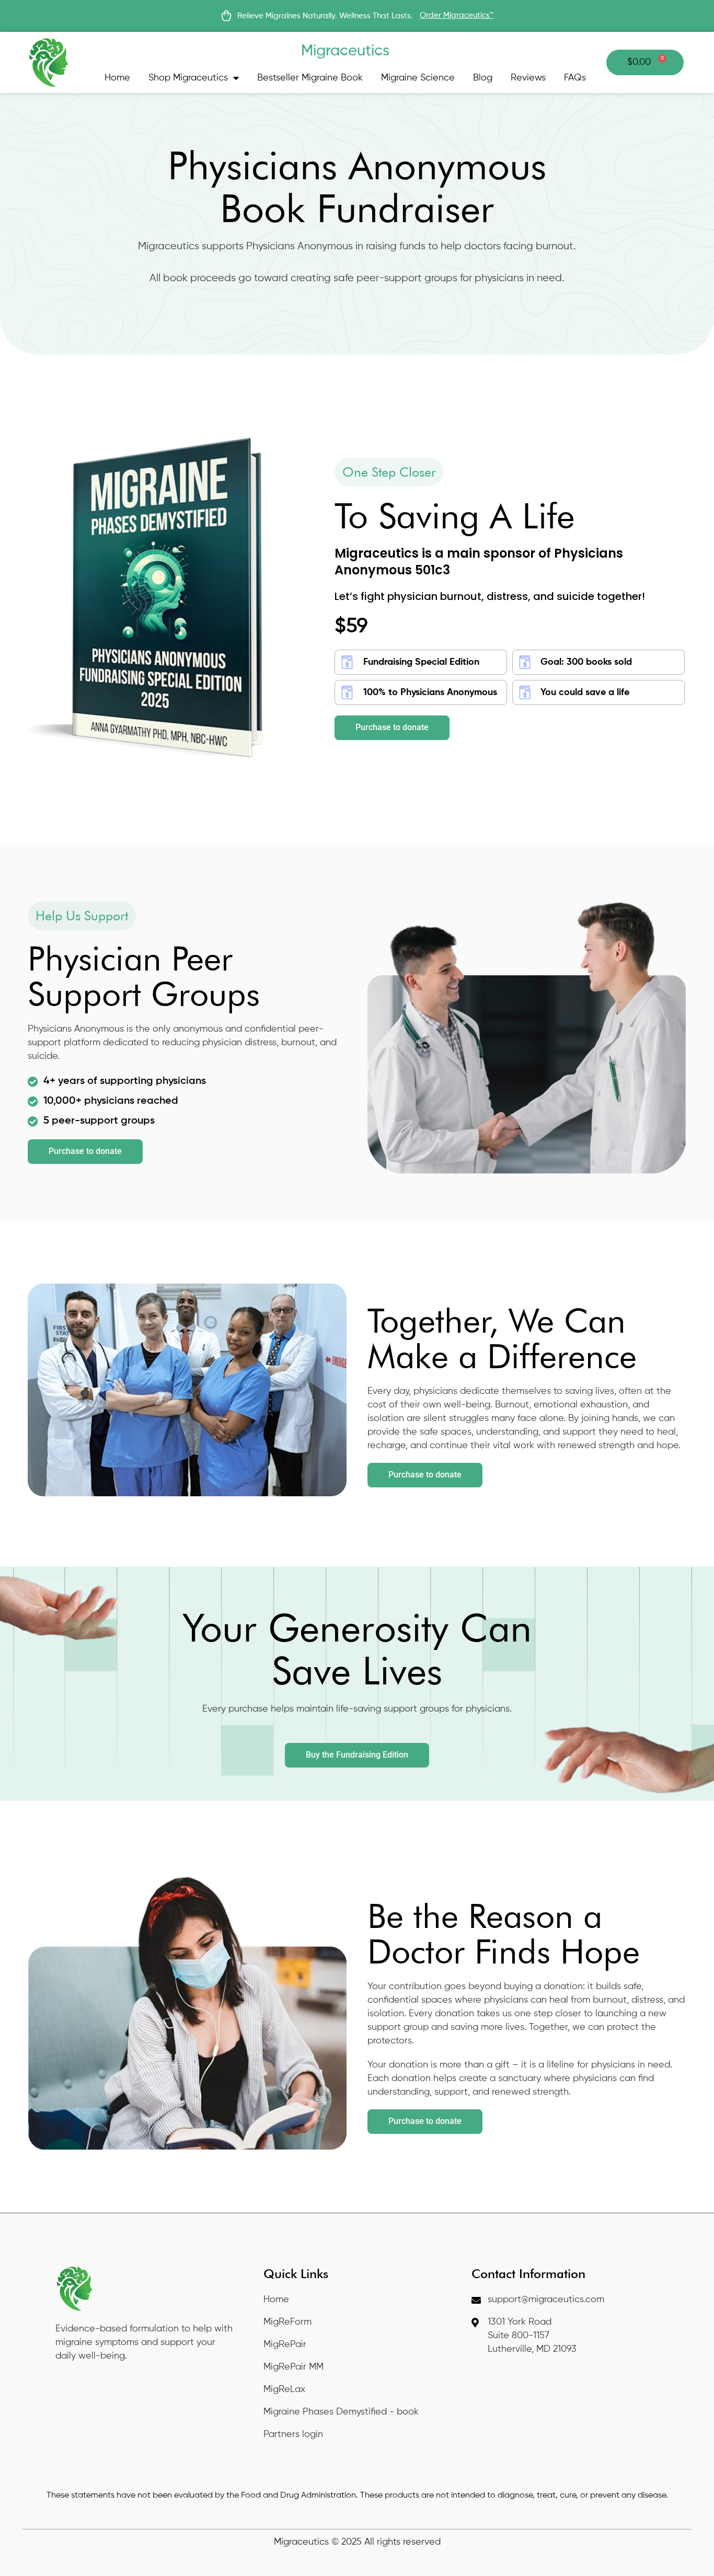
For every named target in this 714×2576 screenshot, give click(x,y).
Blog (483, 78)
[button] (389, 472)
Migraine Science (418, 78)
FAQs (575, 78)
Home (117, 78)
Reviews (528, 78)
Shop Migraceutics (188, 78)
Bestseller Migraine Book (310, 78)
